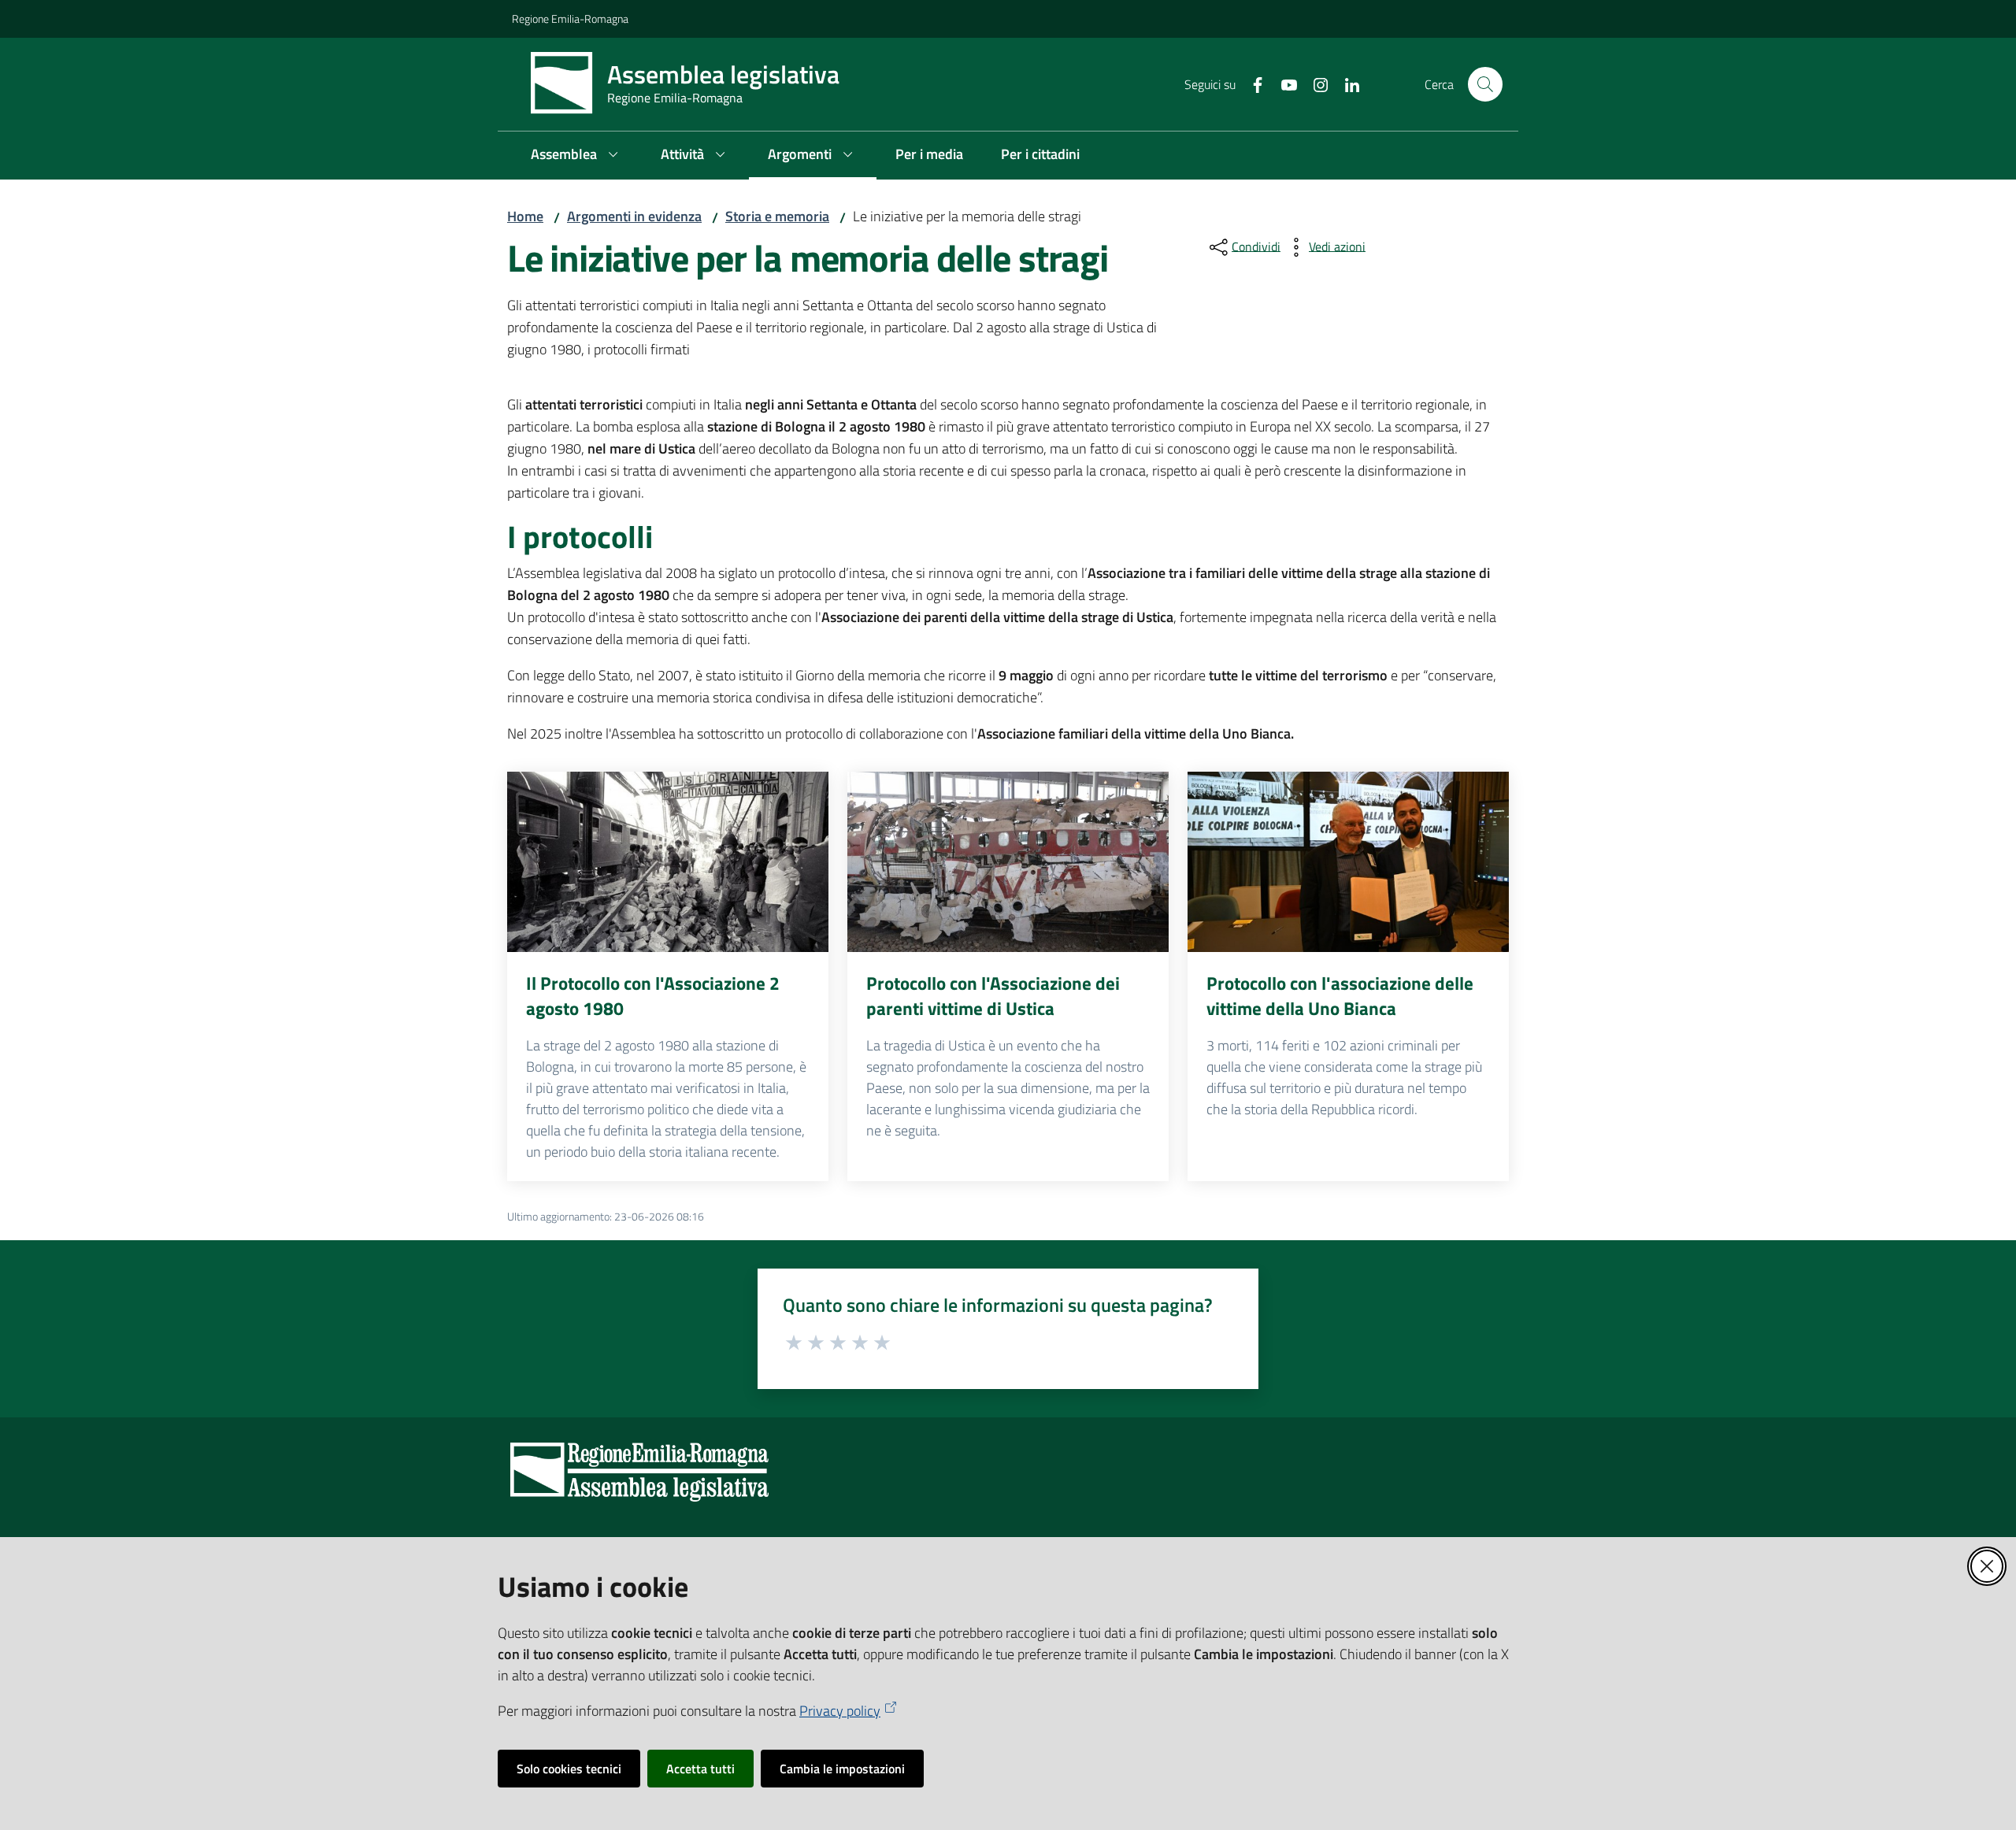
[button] (1485, 84)
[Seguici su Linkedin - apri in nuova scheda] (1346, 83)
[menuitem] (577, 156)
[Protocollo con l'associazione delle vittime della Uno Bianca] (1348, 862)
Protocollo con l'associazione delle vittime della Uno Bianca (1340, 996)
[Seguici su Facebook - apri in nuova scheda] (1251, 83)
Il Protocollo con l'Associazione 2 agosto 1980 (653, 996)
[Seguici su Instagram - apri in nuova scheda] (1314, 83)
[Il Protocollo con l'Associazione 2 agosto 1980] (668, 862)
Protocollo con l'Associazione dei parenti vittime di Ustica (993, 996)
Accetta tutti (700, 1769)
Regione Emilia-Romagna (570, 19)
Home (525, 216)
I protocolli (580, 537)
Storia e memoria (777, 216)
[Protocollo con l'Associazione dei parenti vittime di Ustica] (1008, 862)
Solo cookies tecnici (569, 1769)
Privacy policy (840, 1711)
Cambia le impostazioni (842, 1769)
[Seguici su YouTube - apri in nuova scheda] (1283, 83)
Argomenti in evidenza (634, 216)
